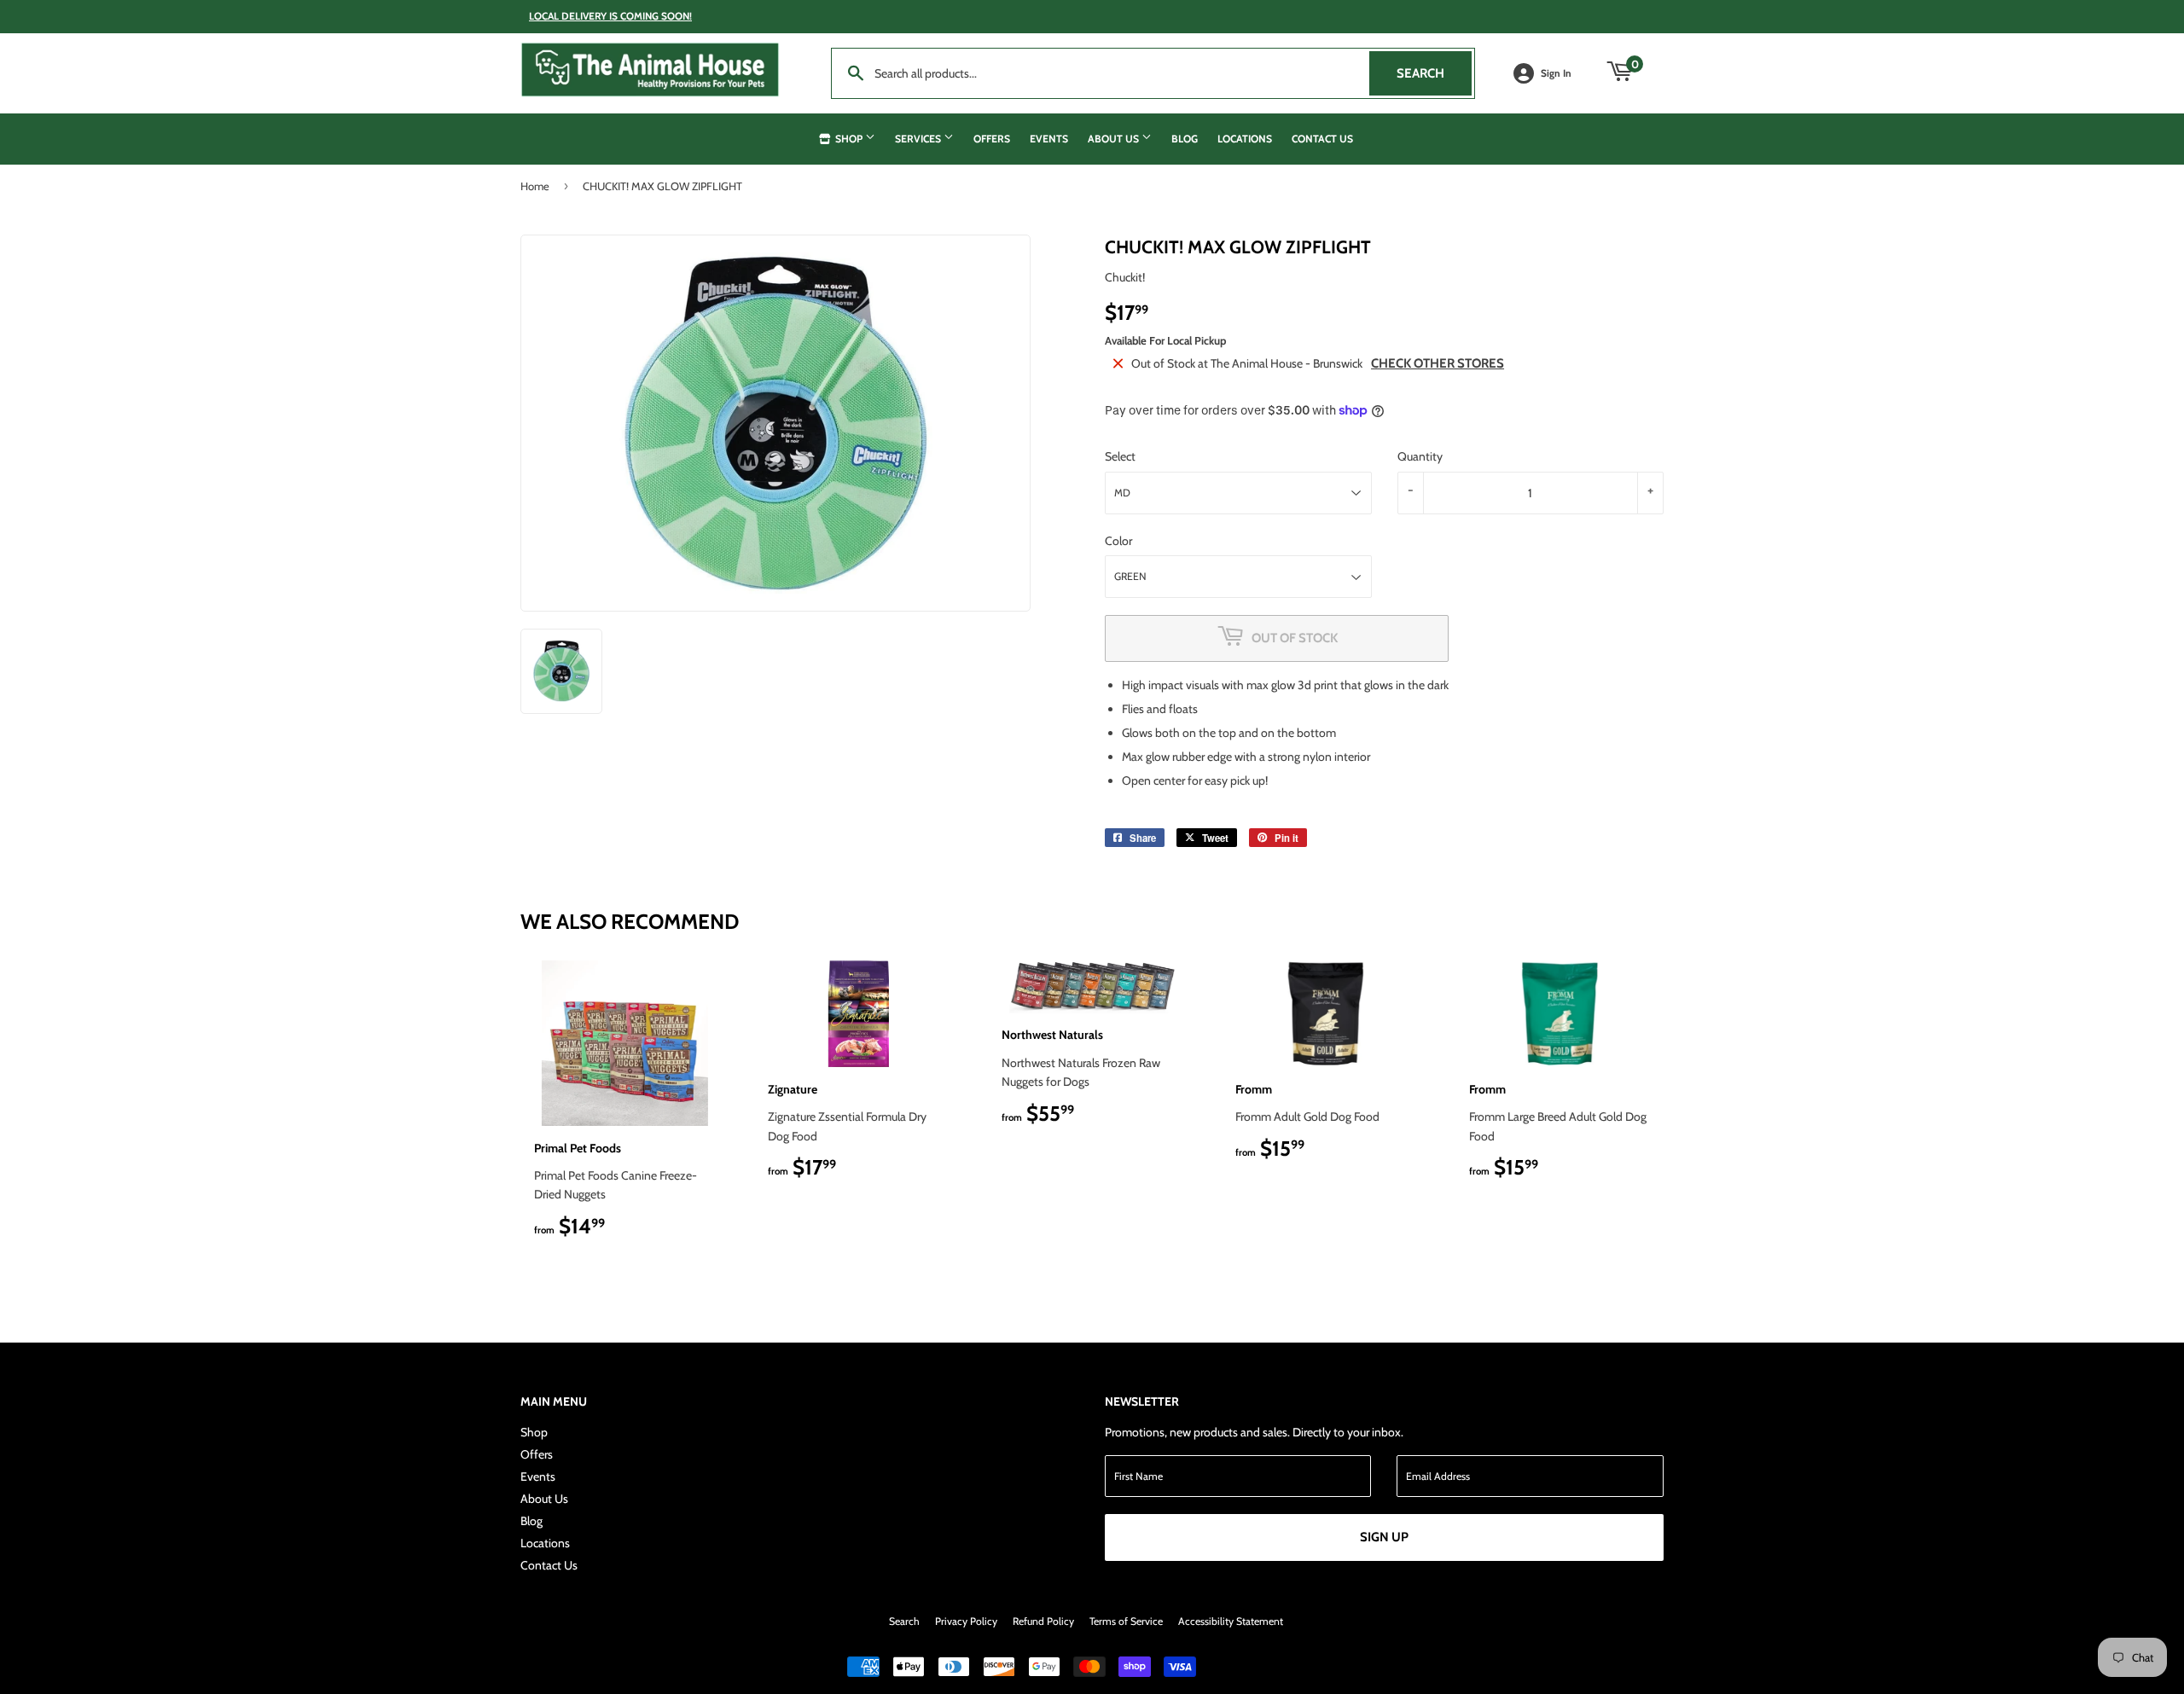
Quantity (1420, 456)
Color (1118, 541)
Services (919, 139)
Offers (992, 139)
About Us (1115, 139)
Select (1120, 456)
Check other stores (1438, 363)
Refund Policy (1043, 1621)
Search (1434, 73)
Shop (849, 139)
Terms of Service (1126, 1621)
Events (1049, 139)
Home (535, 186)
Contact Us (1322, 139)
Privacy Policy (966, 1621)
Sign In (1556, 73)
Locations (1245, 139)
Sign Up (1384, 1537)
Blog (1185, 139)
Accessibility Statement (1231, 1621)
